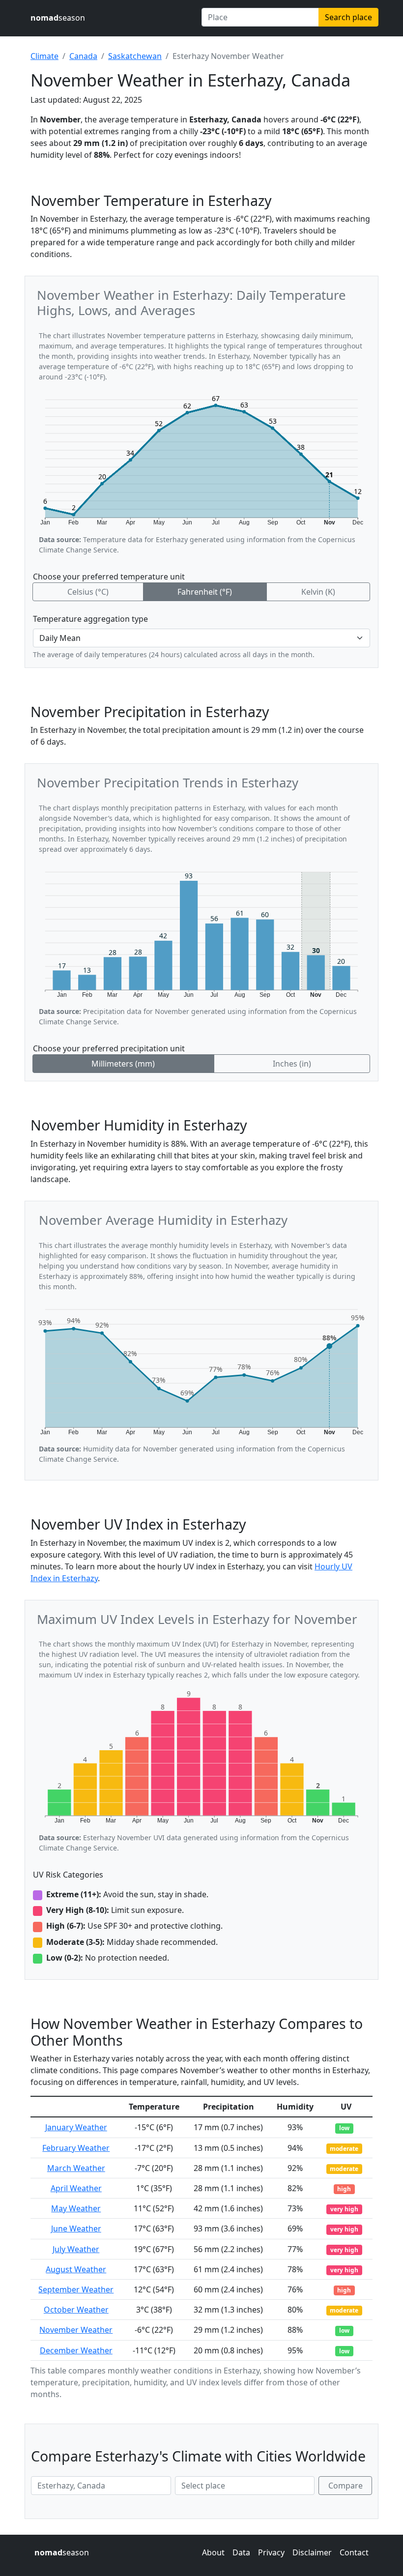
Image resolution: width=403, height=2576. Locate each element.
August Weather (76, 2269)
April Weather (76, 2188)
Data (241, 2552)
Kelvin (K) (318, 592)
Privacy (271, 2552)
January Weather (76, 2127)
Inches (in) (292, 1064)
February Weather (76, 2148)
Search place (348, 17)
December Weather (76, 2350)
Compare (345, 2486)
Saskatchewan (135, 56)
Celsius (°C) (88, 592)
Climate (44, 56)
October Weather (76, 2310)
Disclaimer (312, 2552)
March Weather (76, 2168)
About (213, 2552)
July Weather (76, 2249)
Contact (354, 2552)
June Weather (76, 2229)
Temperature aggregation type (90, 619)
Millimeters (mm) (123, 1064)
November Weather (76, 2330)
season (58, 18)
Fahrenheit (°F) (205, 592)
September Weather (76, 2289)
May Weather (76, 2208)
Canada (83, 56)
